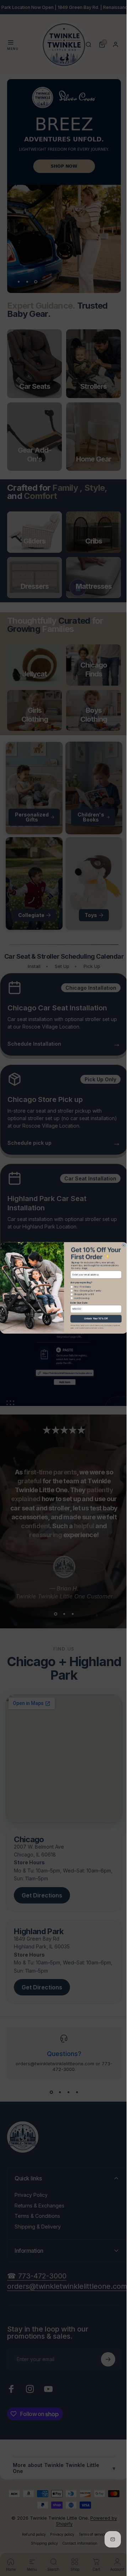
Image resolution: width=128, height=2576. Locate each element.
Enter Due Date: (77, 1303)
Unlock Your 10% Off (93, 1319)
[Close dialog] (121, 1245)
